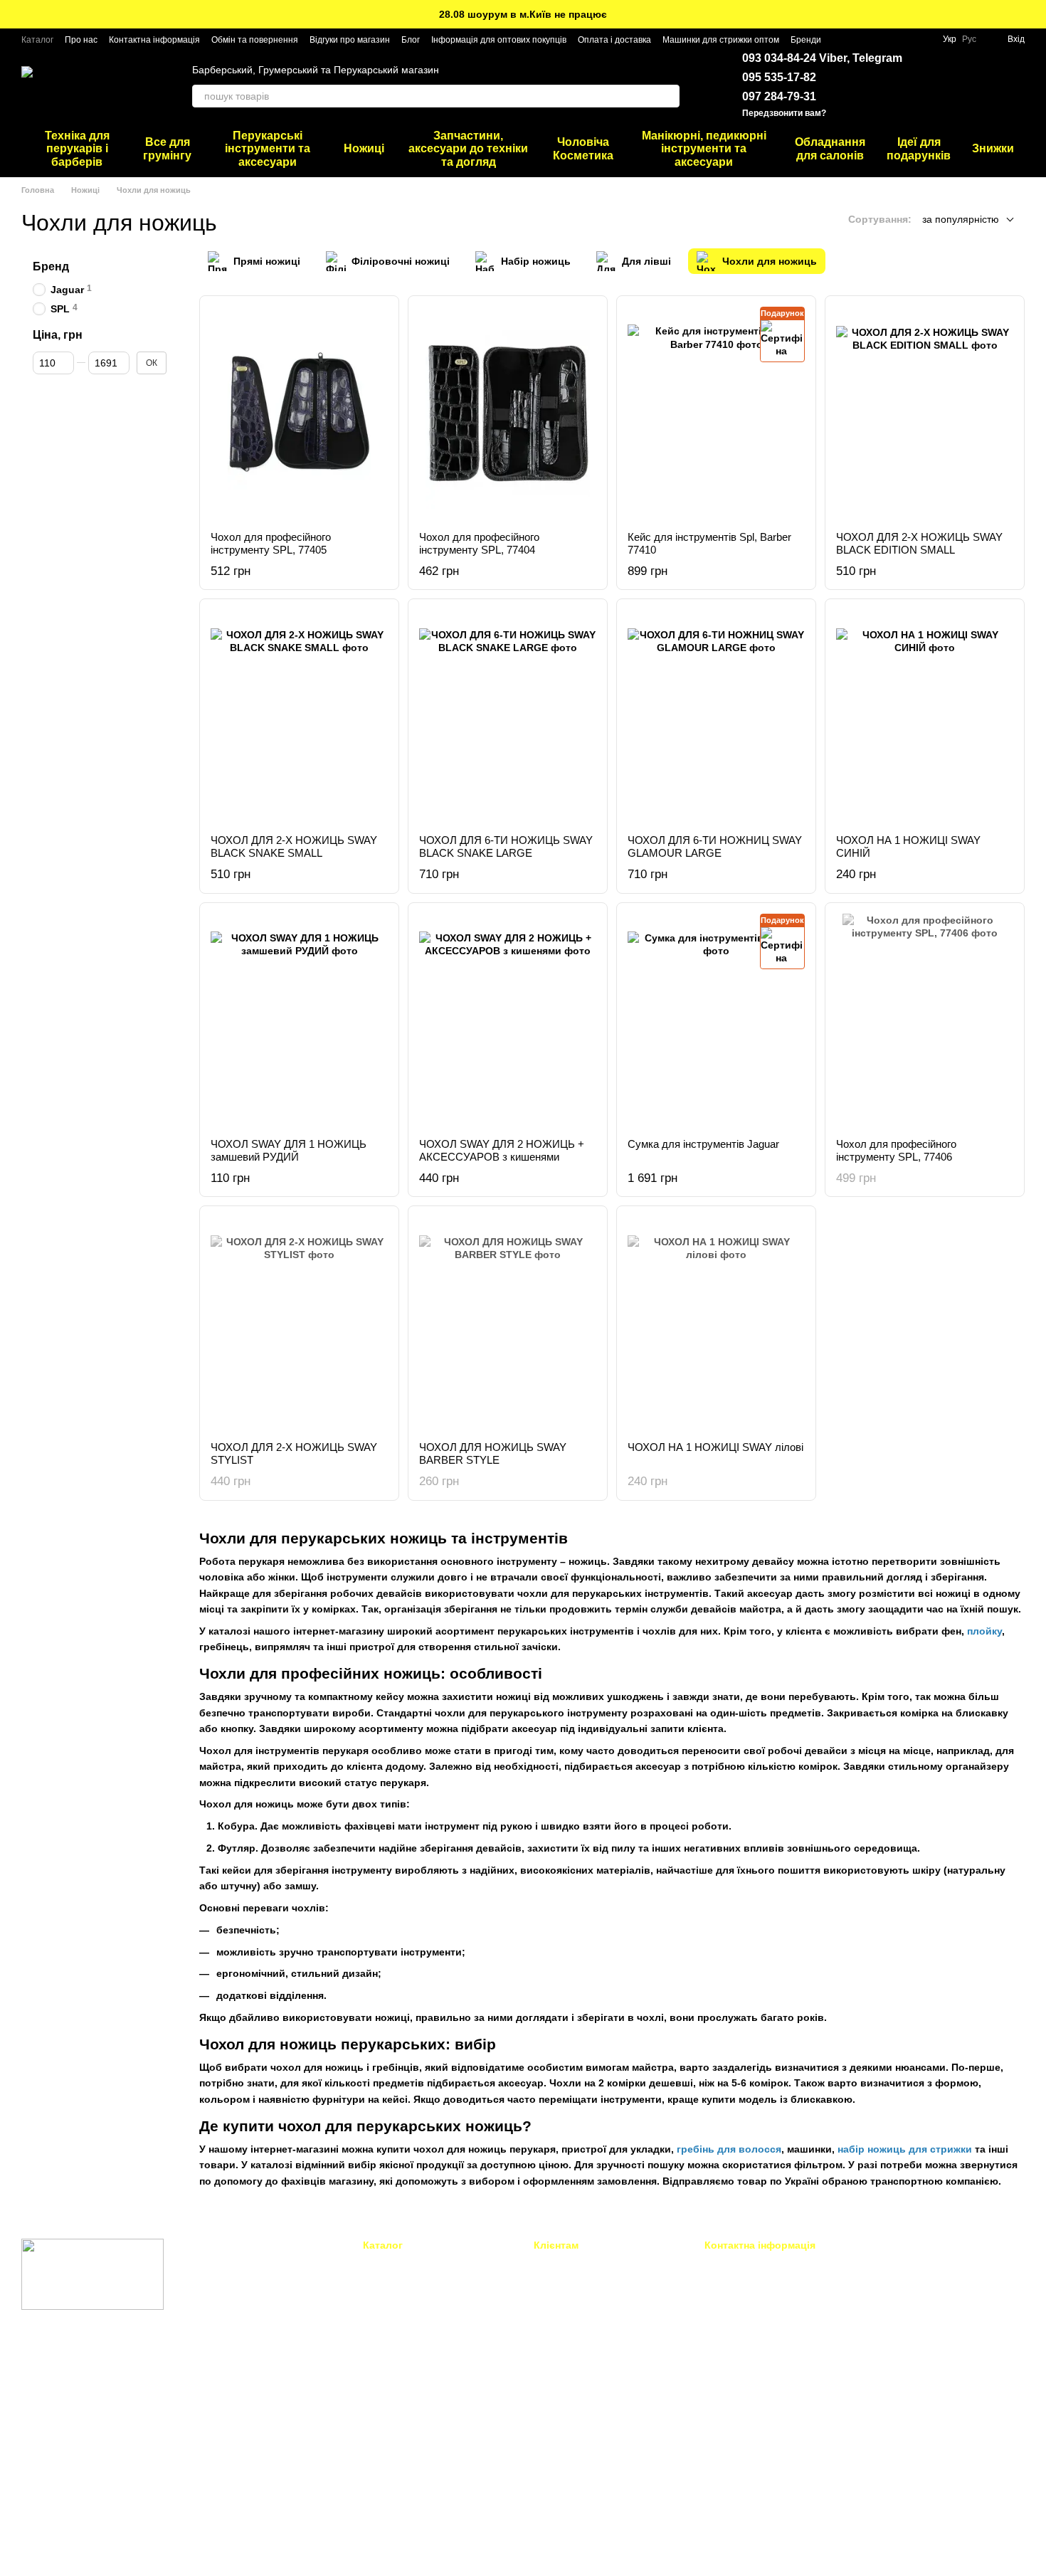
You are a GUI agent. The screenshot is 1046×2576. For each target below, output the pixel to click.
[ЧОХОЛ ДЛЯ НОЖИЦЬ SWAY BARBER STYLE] (508, 1324)
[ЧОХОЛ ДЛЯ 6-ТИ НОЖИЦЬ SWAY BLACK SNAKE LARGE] (508, 717)
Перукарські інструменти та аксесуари (268, 149)
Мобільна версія (70, 2366)
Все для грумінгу (167, 148)
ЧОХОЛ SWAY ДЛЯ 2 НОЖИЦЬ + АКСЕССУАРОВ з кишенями (502, 1150)
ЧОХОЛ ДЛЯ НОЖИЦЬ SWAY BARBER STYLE (493, 1453)
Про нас (81, 40)
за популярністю (961, 219)
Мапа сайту (559, 2471)
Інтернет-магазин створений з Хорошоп (99, 2546)
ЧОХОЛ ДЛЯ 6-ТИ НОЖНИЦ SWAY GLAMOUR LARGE (715, 846)
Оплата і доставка (614, 40)
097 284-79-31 (779, 96)
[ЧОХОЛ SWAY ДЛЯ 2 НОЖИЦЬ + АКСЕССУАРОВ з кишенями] (508, 1020)
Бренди (806, 40)
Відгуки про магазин (350, 40)
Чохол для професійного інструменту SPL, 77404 (479, 543)
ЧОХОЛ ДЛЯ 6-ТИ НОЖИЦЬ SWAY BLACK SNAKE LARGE (506, 846)
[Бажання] (939, 85)
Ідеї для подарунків (919, 148)
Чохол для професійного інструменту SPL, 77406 (896, 1150)
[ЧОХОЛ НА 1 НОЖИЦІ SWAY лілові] (716, 1324)
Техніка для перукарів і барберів (77, 149)
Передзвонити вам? (784, 113)
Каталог (37, 40)
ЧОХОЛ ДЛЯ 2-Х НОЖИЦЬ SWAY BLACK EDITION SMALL (919, 543)
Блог (411, 40)
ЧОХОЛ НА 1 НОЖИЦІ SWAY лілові (715, 1447)
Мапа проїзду (900, 2363)
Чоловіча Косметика (583, 148)
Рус (969, 39)
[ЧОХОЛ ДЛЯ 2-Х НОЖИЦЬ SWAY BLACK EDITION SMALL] (925, 413)
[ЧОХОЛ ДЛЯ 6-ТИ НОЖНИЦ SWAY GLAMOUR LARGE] (716, 717)
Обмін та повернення (255, 40)
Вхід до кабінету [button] (571, 2264)
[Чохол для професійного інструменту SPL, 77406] (925, 1020)
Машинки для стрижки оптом (721, 40)
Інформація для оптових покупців (499, 40)
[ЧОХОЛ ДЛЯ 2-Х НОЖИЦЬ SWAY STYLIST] (299, 1324)
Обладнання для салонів (830, 148)
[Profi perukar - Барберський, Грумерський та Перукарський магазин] (93, 2274)
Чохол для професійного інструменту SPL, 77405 (271, 543)
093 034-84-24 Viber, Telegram (822, 58)
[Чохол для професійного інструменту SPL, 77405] (299, 413)
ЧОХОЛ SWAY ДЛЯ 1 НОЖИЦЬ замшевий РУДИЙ (289, 1150)
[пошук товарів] (668, 96)
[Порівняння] (976, 85)
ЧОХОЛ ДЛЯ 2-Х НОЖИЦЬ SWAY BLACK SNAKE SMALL (294, 846)
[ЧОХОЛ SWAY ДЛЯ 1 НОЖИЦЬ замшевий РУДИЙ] (299, 1020)
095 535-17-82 (779, 77)
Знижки (993, 148)
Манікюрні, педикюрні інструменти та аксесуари (704, 149)
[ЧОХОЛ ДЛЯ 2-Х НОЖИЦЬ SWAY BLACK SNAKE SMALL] (299, 717)
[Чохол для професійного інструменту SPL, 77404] (508, 413)
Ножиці (364, 148)
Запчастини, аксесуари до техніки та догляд (468, 149)
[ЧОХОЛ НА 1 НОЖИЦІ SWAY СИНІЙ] (925, 717)
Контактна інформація (154, 40)
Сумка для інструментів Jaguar (703, 1144)
